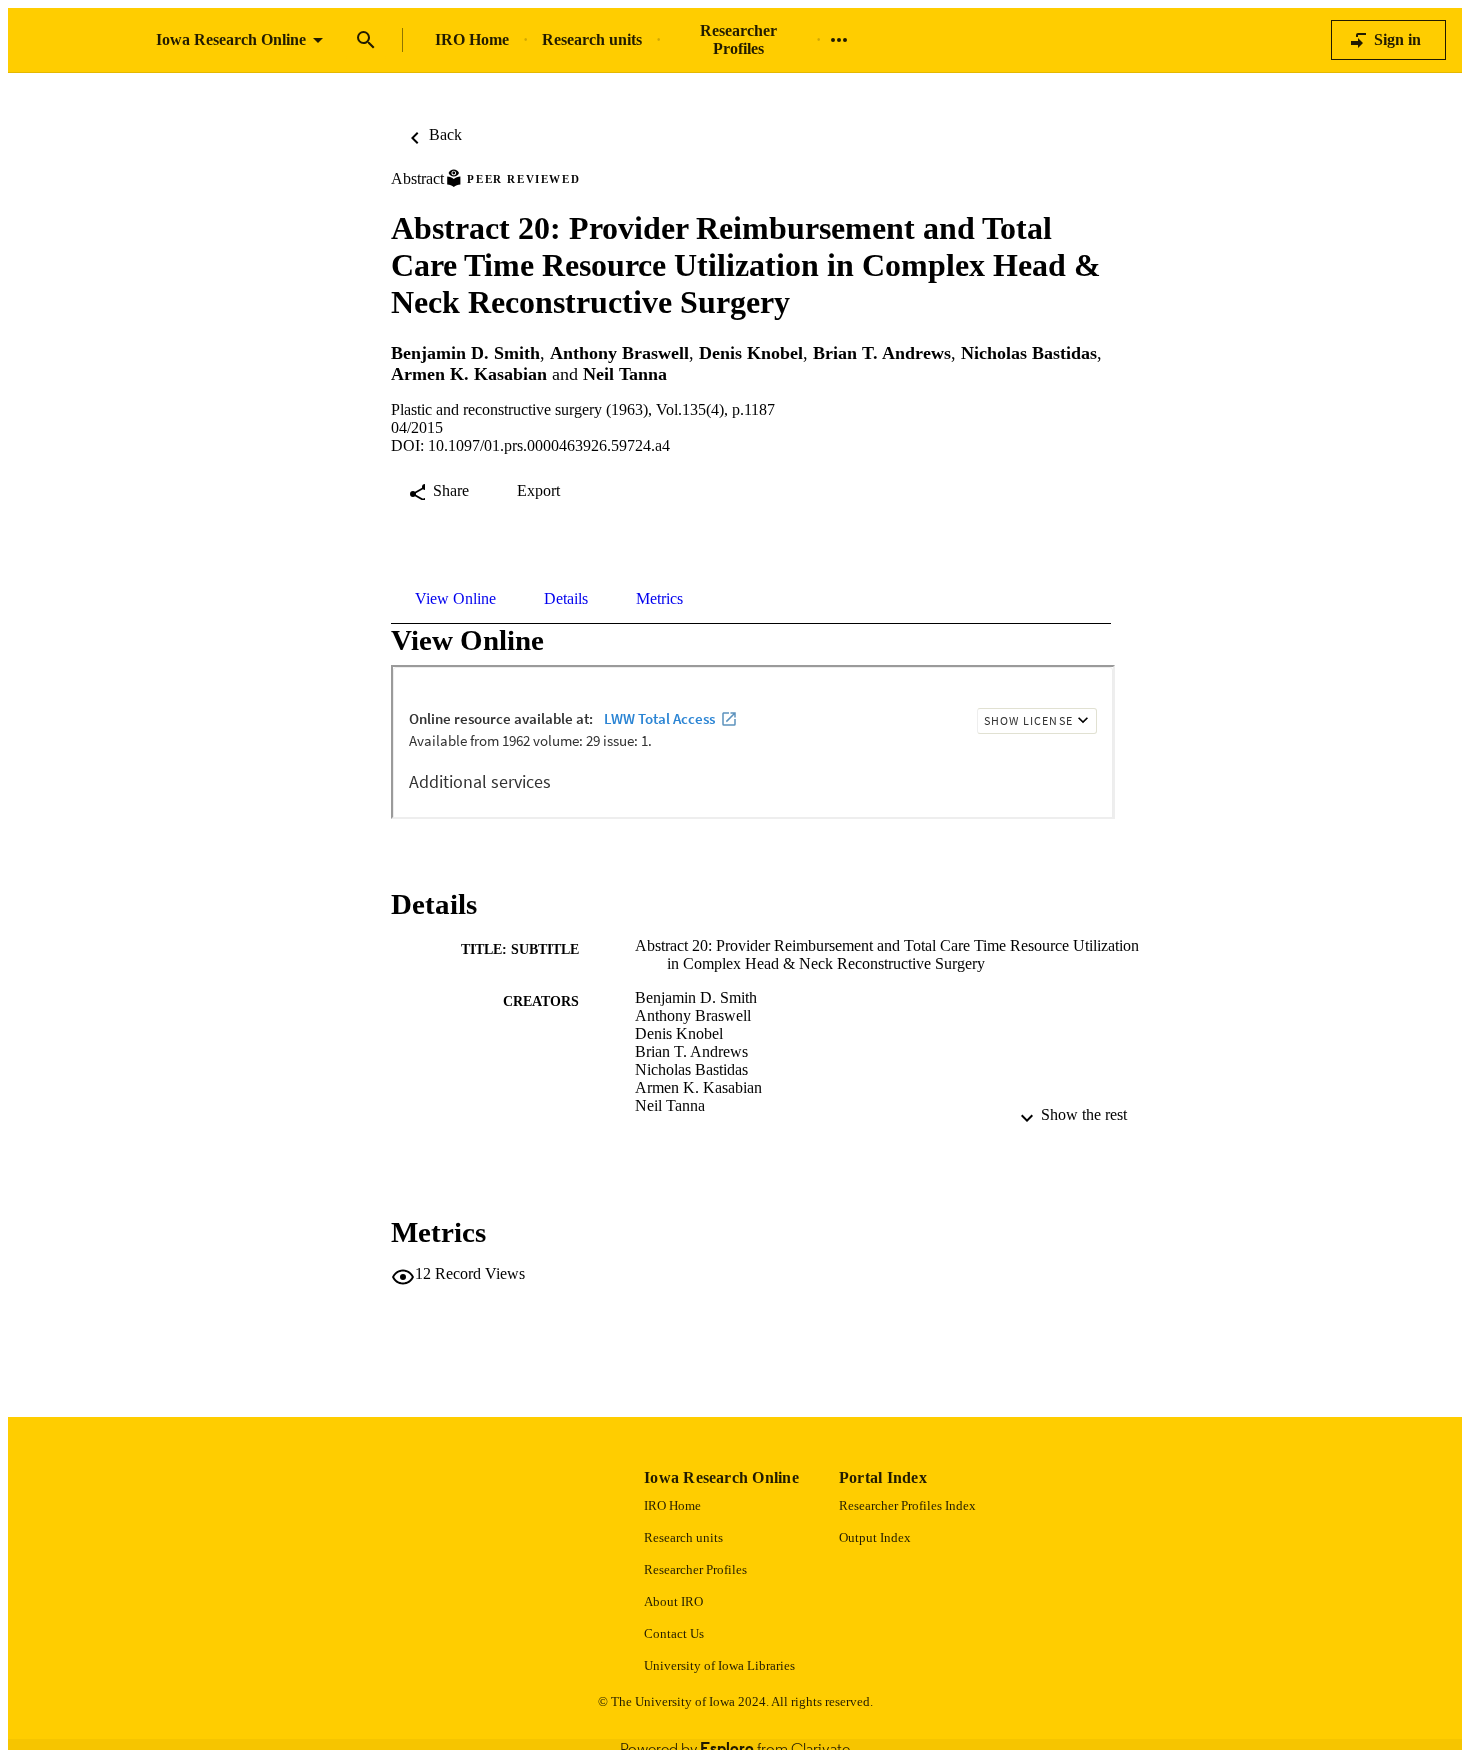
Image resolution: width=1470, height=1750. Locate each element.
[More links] (839, 40)
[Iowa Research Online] (82, 40)
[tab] (455, 599)
